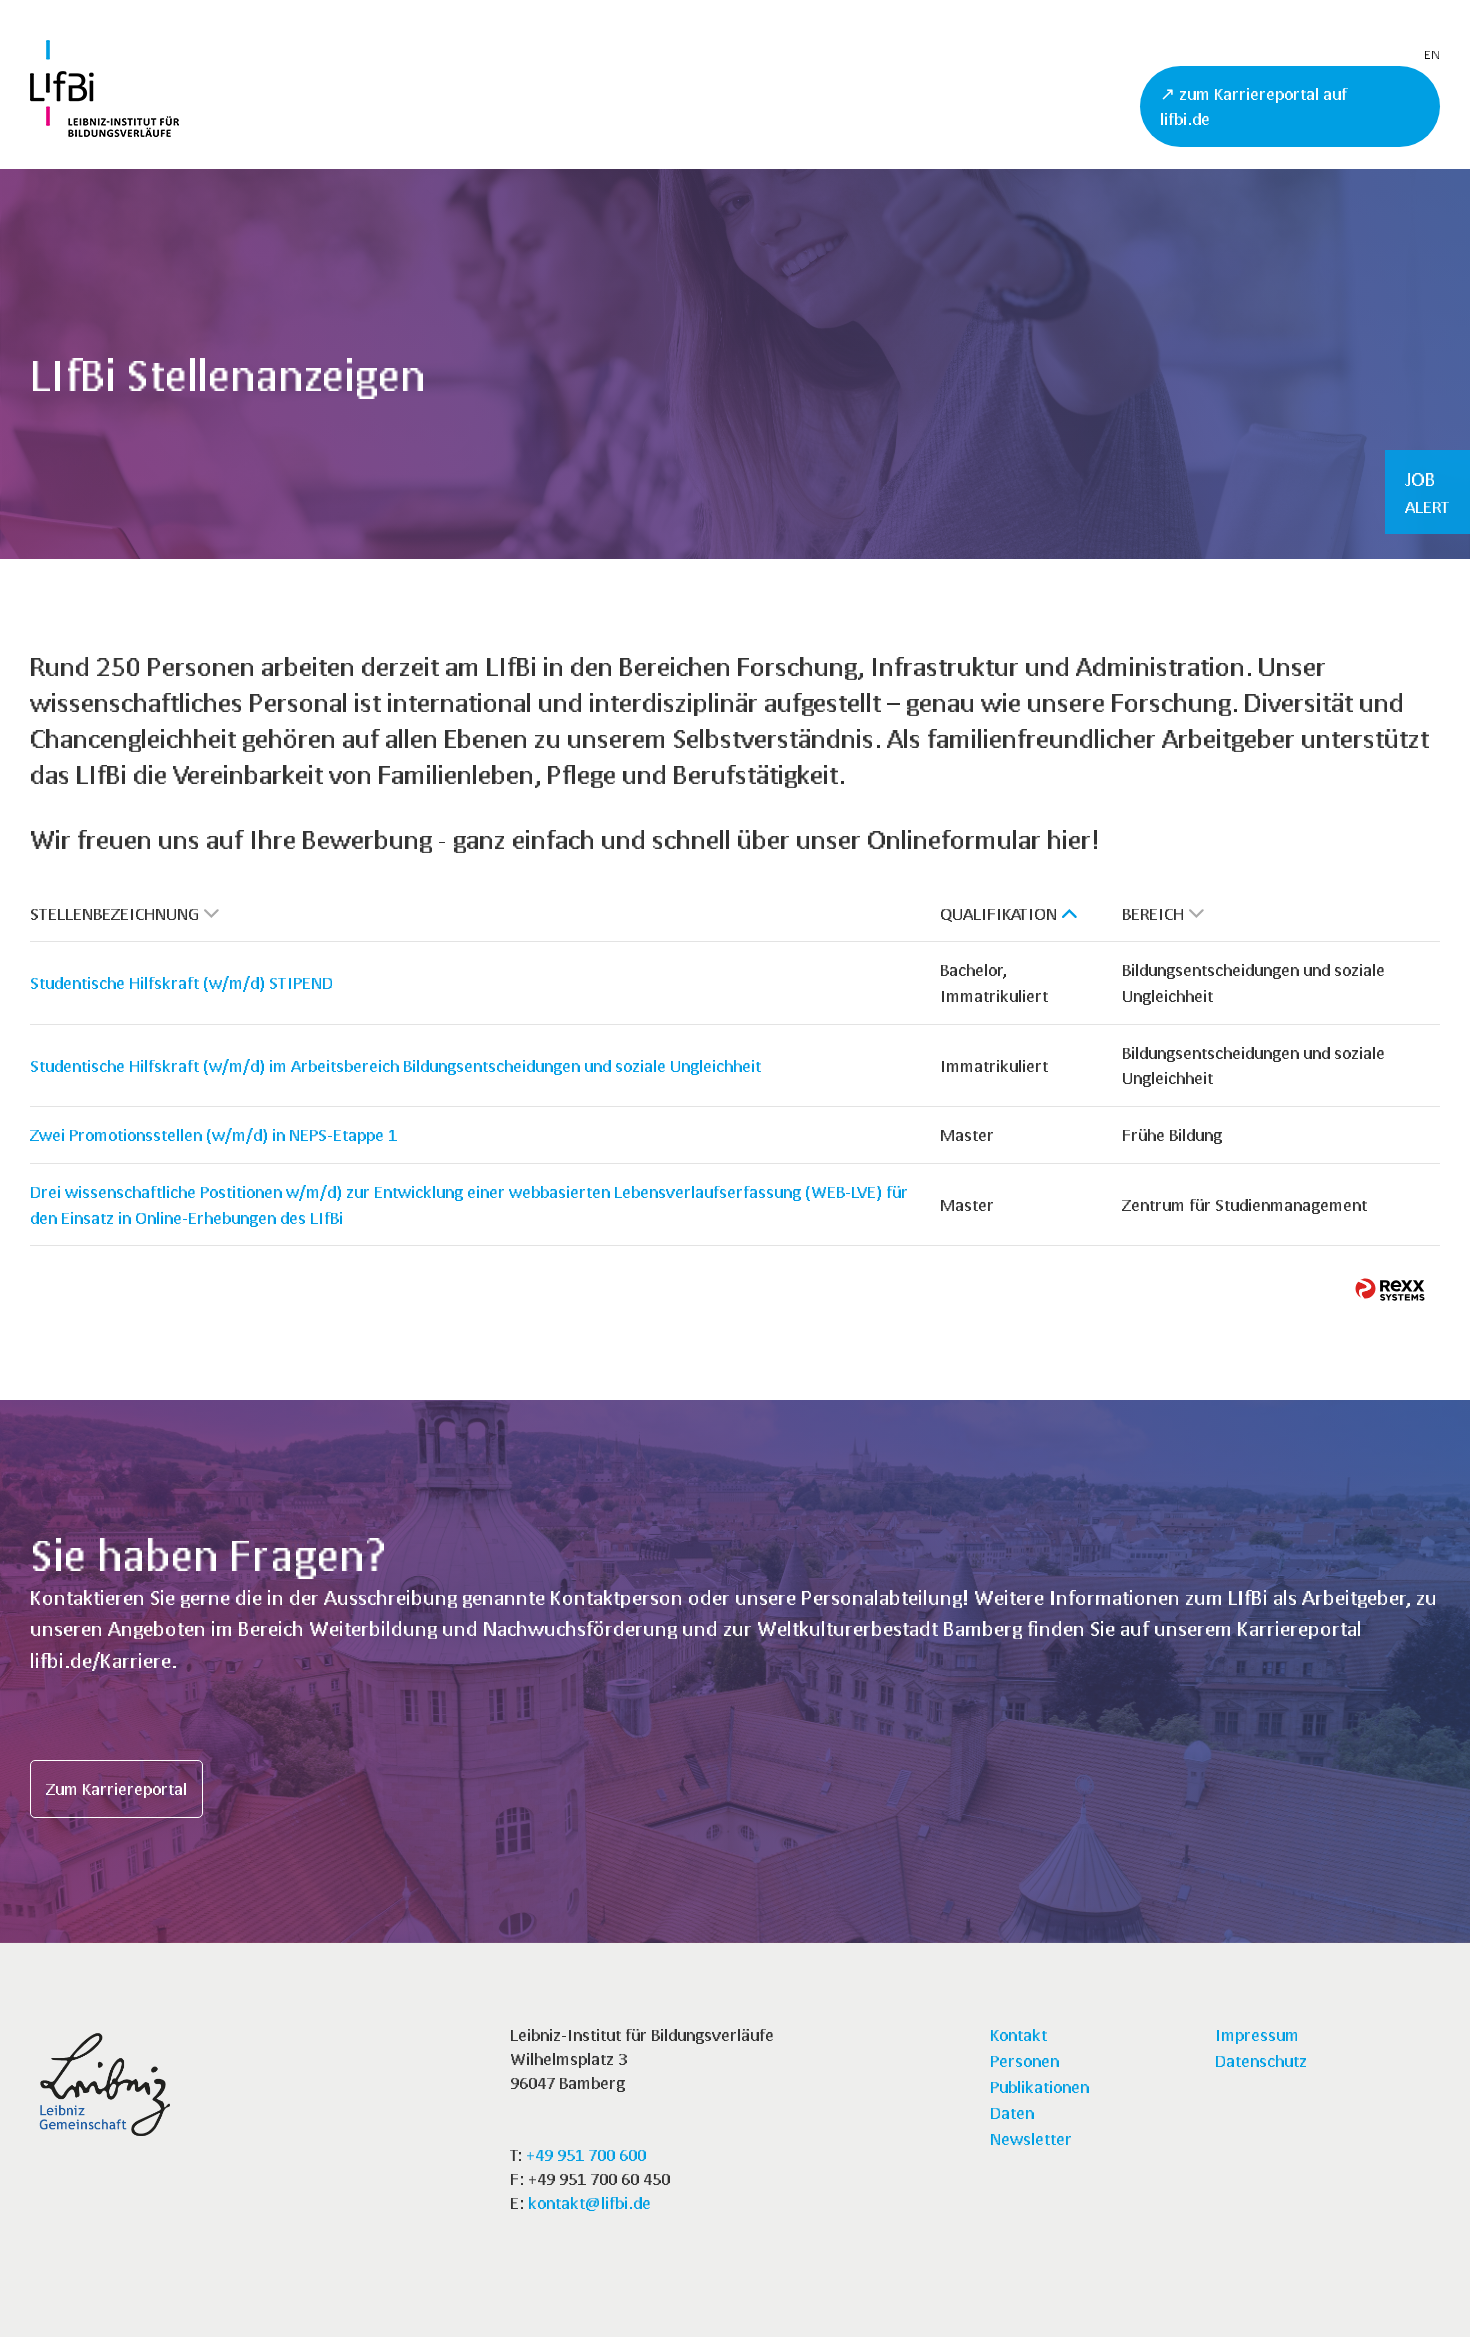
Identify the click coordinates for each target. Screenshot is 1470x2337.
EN (1432, 54)
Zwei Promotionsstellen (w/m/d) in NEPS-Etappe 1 (213, 1134)
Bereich (1153, 913)
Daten (1012, 2112)
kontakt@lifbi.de (589, 2202)
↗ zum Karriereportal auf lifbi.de (1253, 106)
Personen (1024, 2060)
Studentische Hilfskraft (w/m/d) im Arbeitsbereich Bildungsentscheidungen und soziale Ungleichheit (395, 1065)
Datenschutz (1261, 2060)
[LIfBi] (104, 130)
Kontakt (1018, 2034)
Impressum (1257, 2034)
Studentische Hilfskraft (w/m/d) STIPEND (181, 982)
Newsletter (1031, 2138)
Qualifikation (998, 913)
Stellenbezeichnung (114, 913)
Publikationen (1039, 2086)
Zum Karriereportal (116, 1788)
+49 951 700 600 (586, 2154)
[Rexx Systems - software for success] (1390, 1289)
